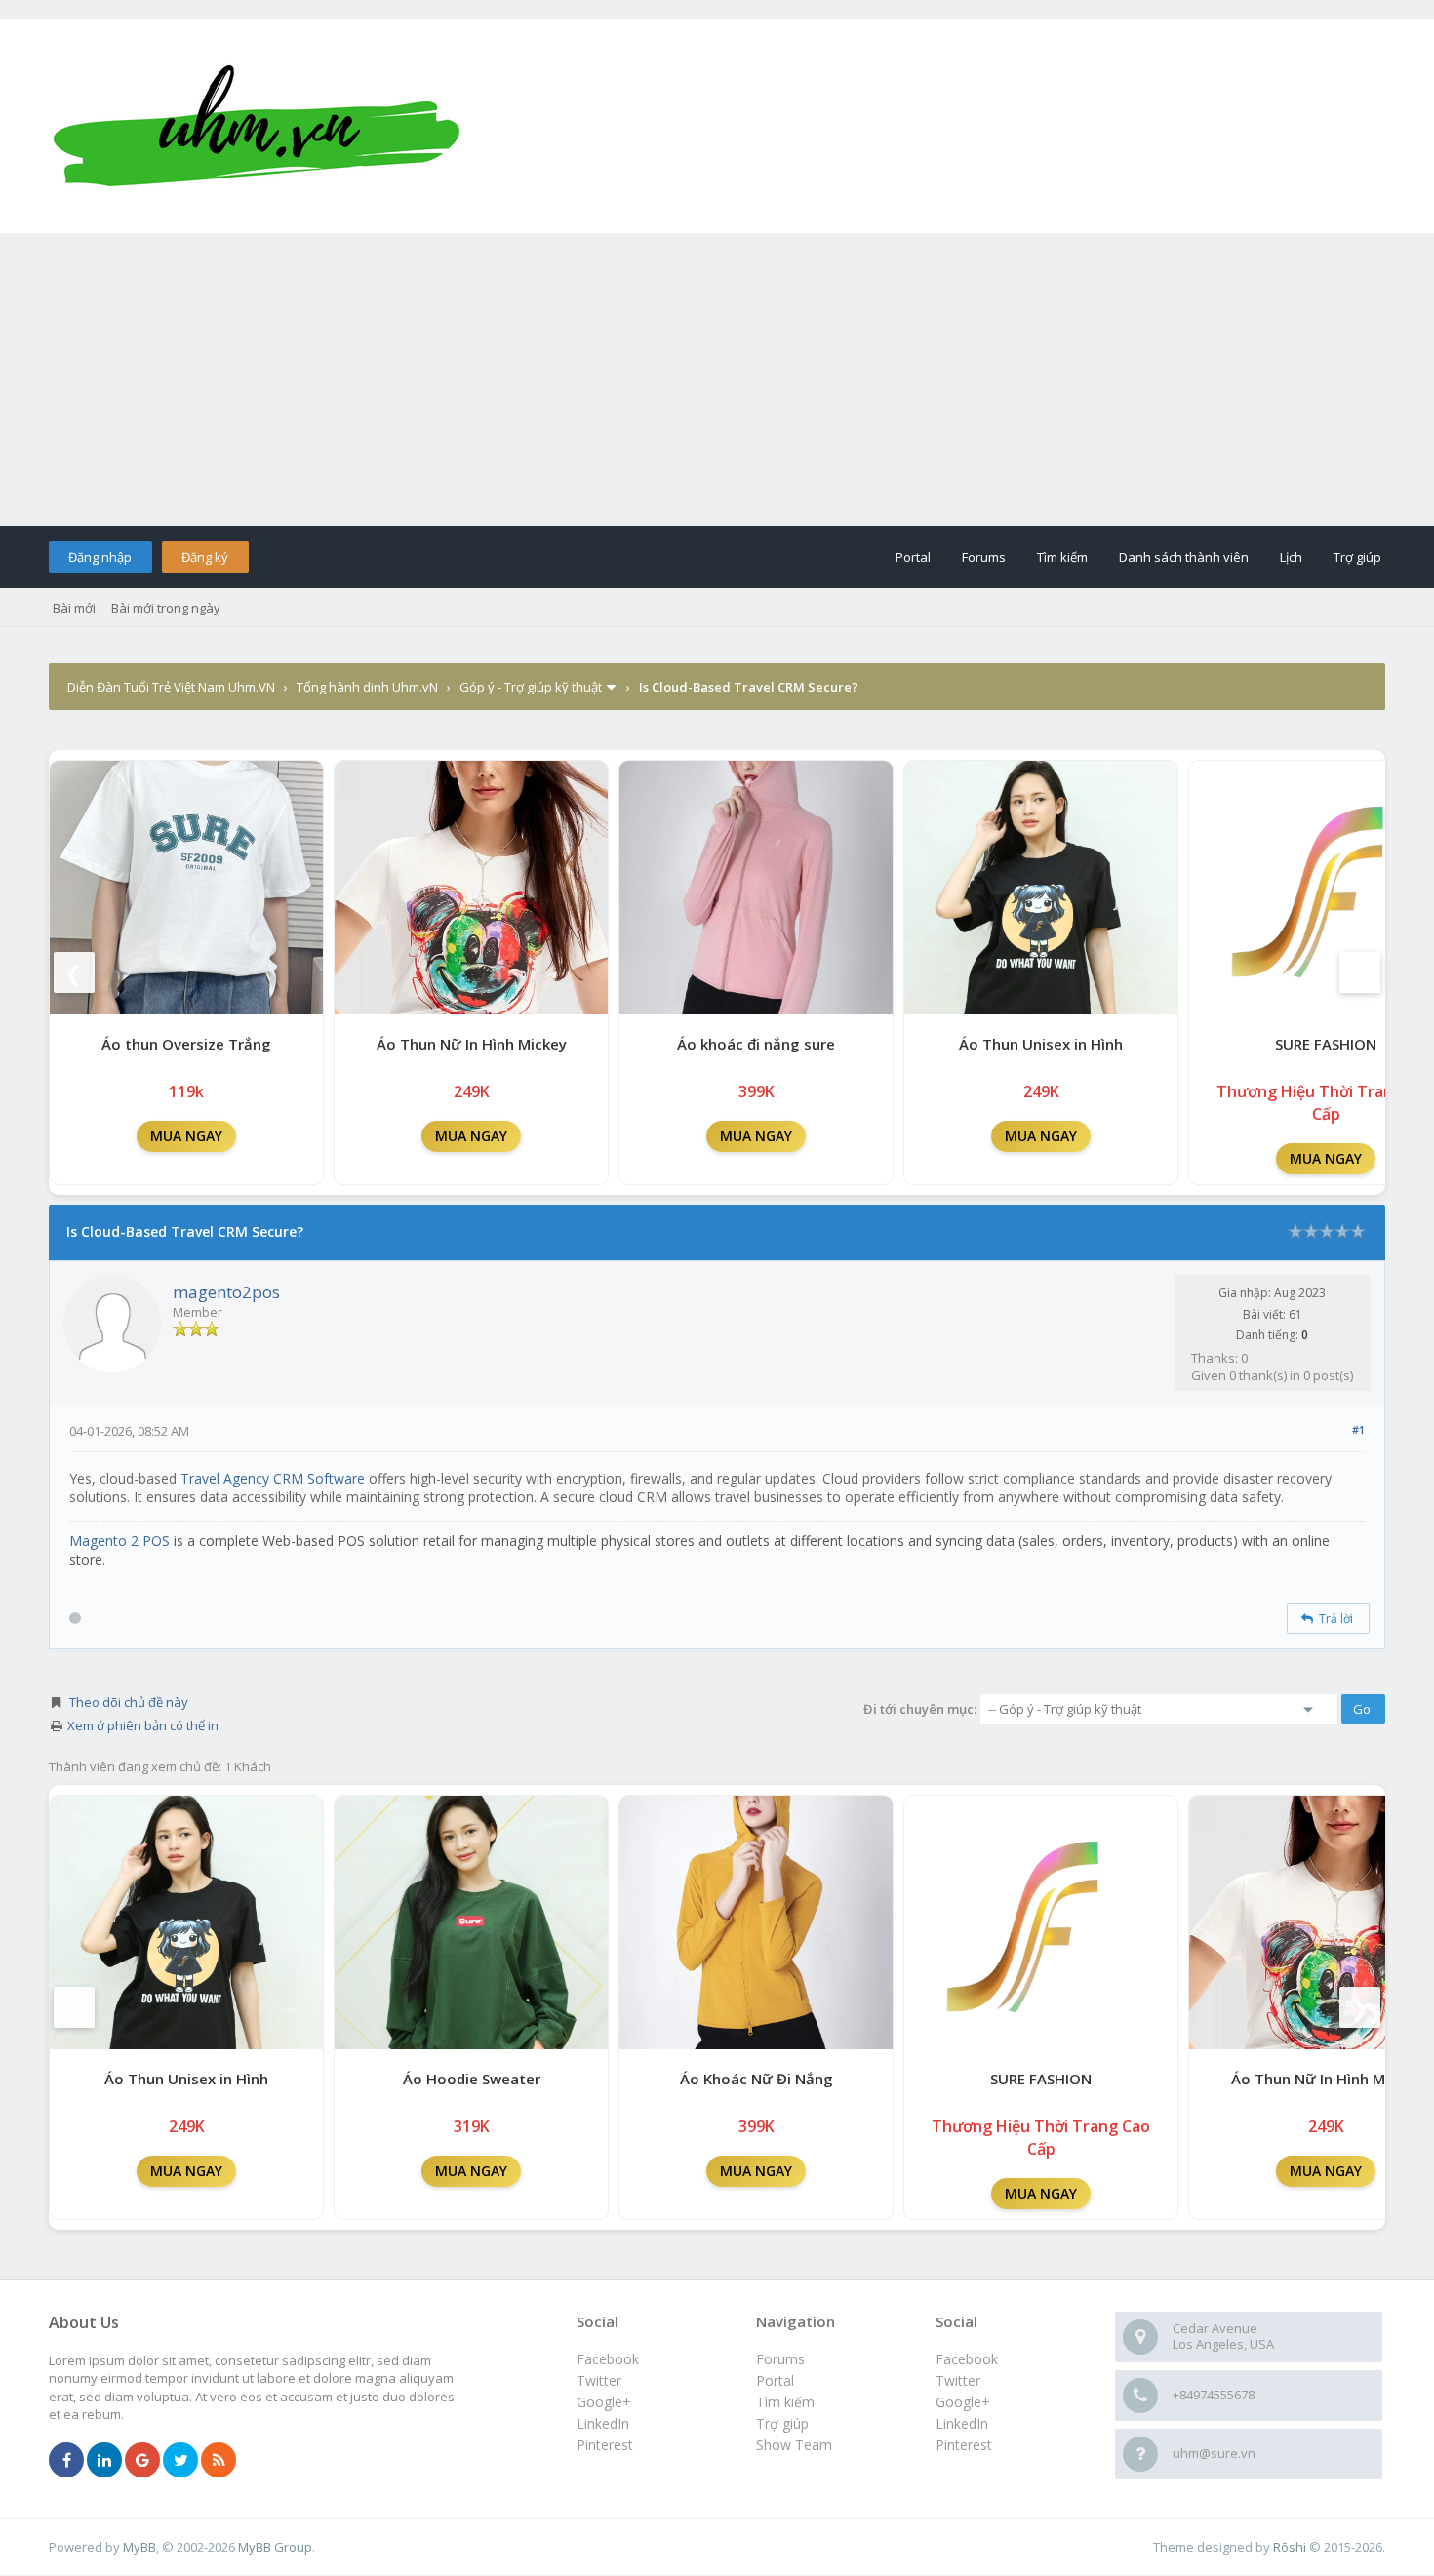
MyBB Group (275, 2547)
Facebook (967, 2359)
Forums (984, 557)
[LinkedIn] (104, 2461)
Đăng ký (205, 557)
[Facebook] (66, 2461)
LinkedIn (962, 2423)
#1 (1358, 1429)
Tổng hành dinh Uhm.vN (367, 687)
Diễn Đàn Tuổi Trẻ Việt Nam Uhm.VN (171, 687)
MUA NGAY (186, 1136)
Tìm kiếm (1062, 557)
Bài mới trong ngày (166, 608)
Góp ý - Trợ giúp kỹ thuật (531, 687)
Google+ (963, 2402)
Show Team (794, 2445)
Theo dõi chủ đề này (129, 1702)
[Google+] (142, 2461)
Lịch (1291, 557)
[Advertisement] (717, 379)
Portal (913, 557)
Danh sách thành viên (1184, 557)
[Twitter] (180, 2461)
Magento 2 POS (119, 1541)
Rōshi (1290, 2547)
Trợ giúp (1357, 557)
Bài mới (74, 608)
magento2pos (226, 1292)
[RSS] (219, 2461)
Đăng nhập (100, 557)
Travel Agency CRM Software (273, 1478)
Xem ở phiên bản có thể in (143, 1725)
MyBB (139, 2547)
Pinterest (964, 2445)
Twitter (958, 2380)
